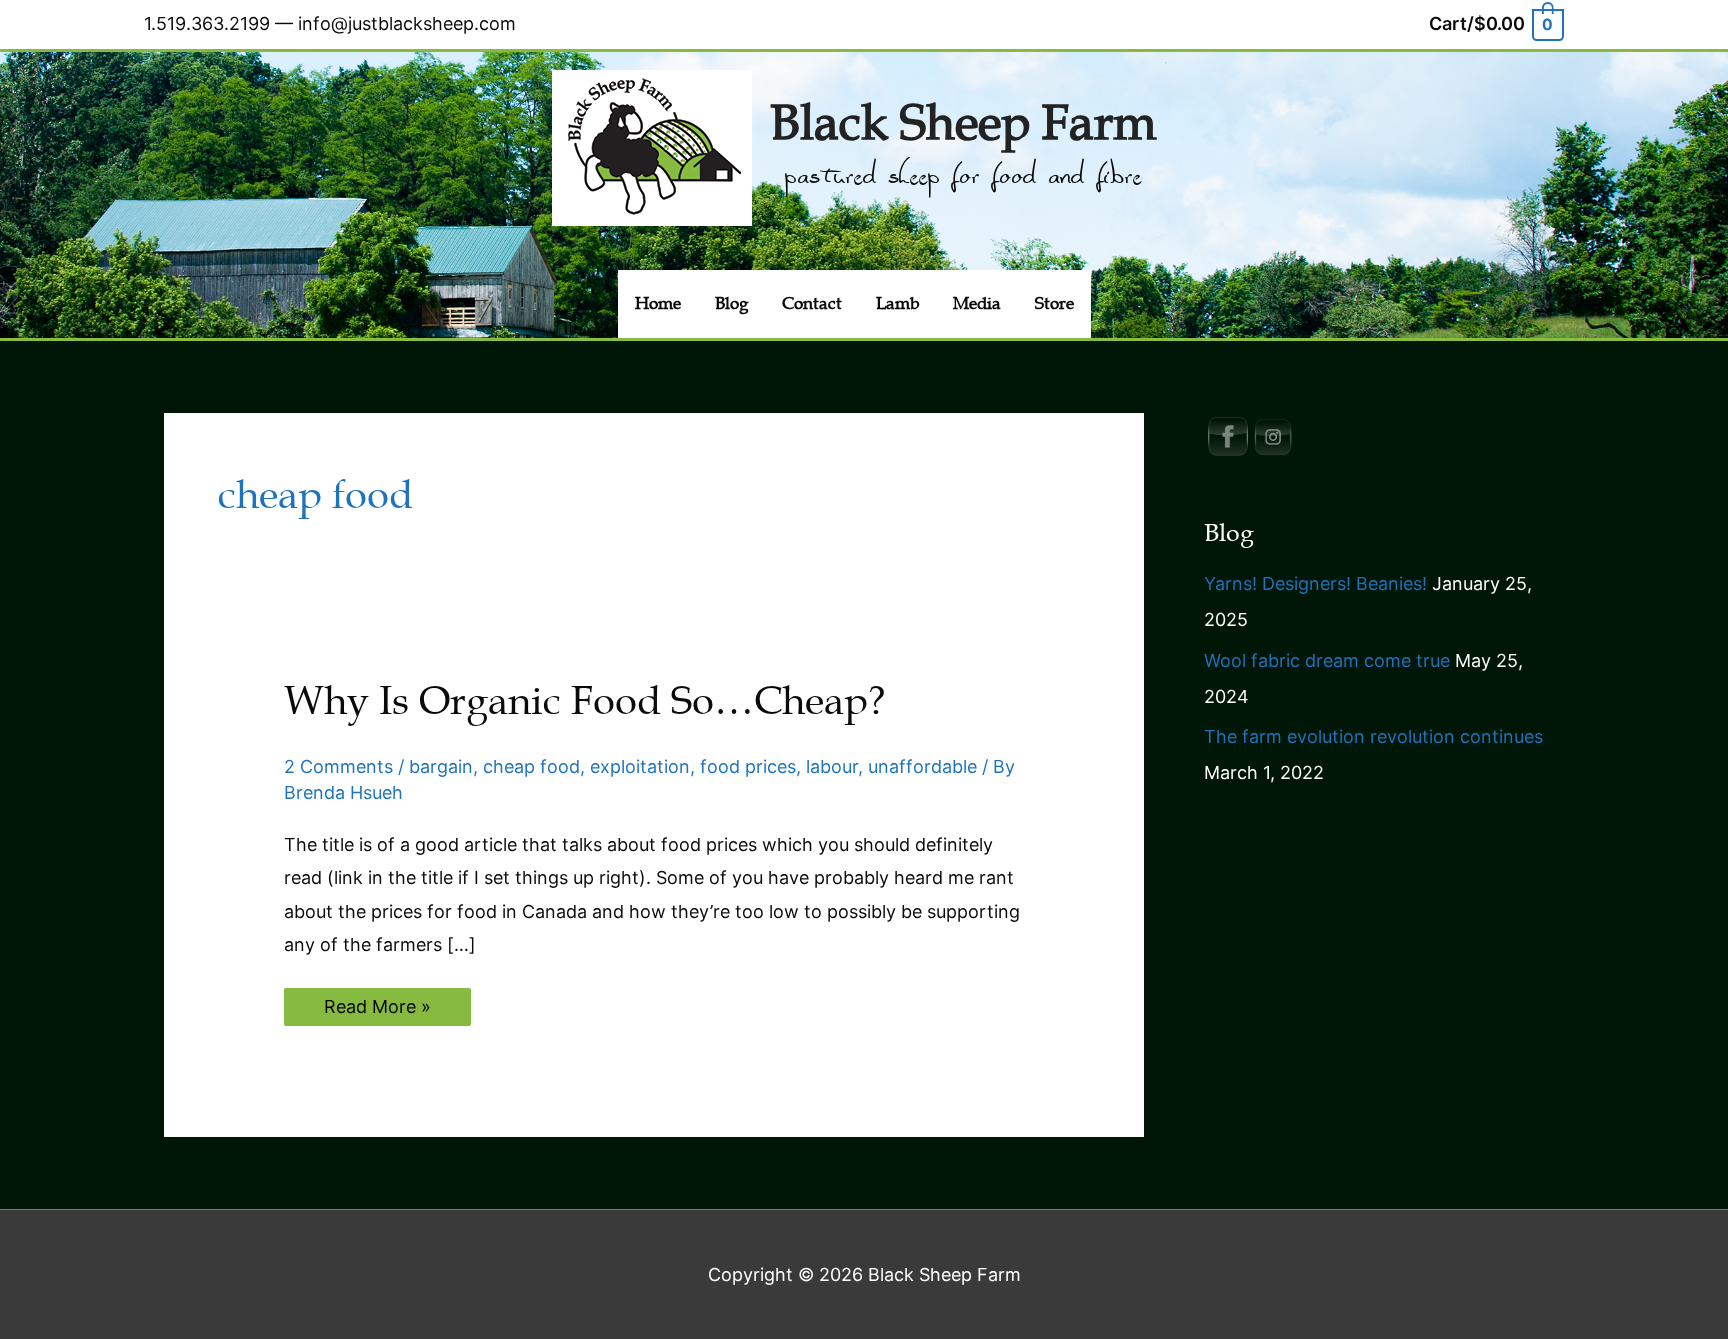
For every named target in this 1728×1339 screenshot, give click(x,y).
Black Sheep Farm (963, 123)
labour (832, 766)
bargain (441, 766)
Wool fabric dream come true (1327, 660)
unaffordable (922, 766)
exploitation (640, 766)
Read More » (377, 1010)
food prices (748, 766)
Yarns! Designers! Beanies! (1315, 583)
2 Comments (338, 766)
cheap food (531, 766)
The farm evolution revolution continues (1373, 736)
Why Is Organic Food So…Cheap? (585, 701)
